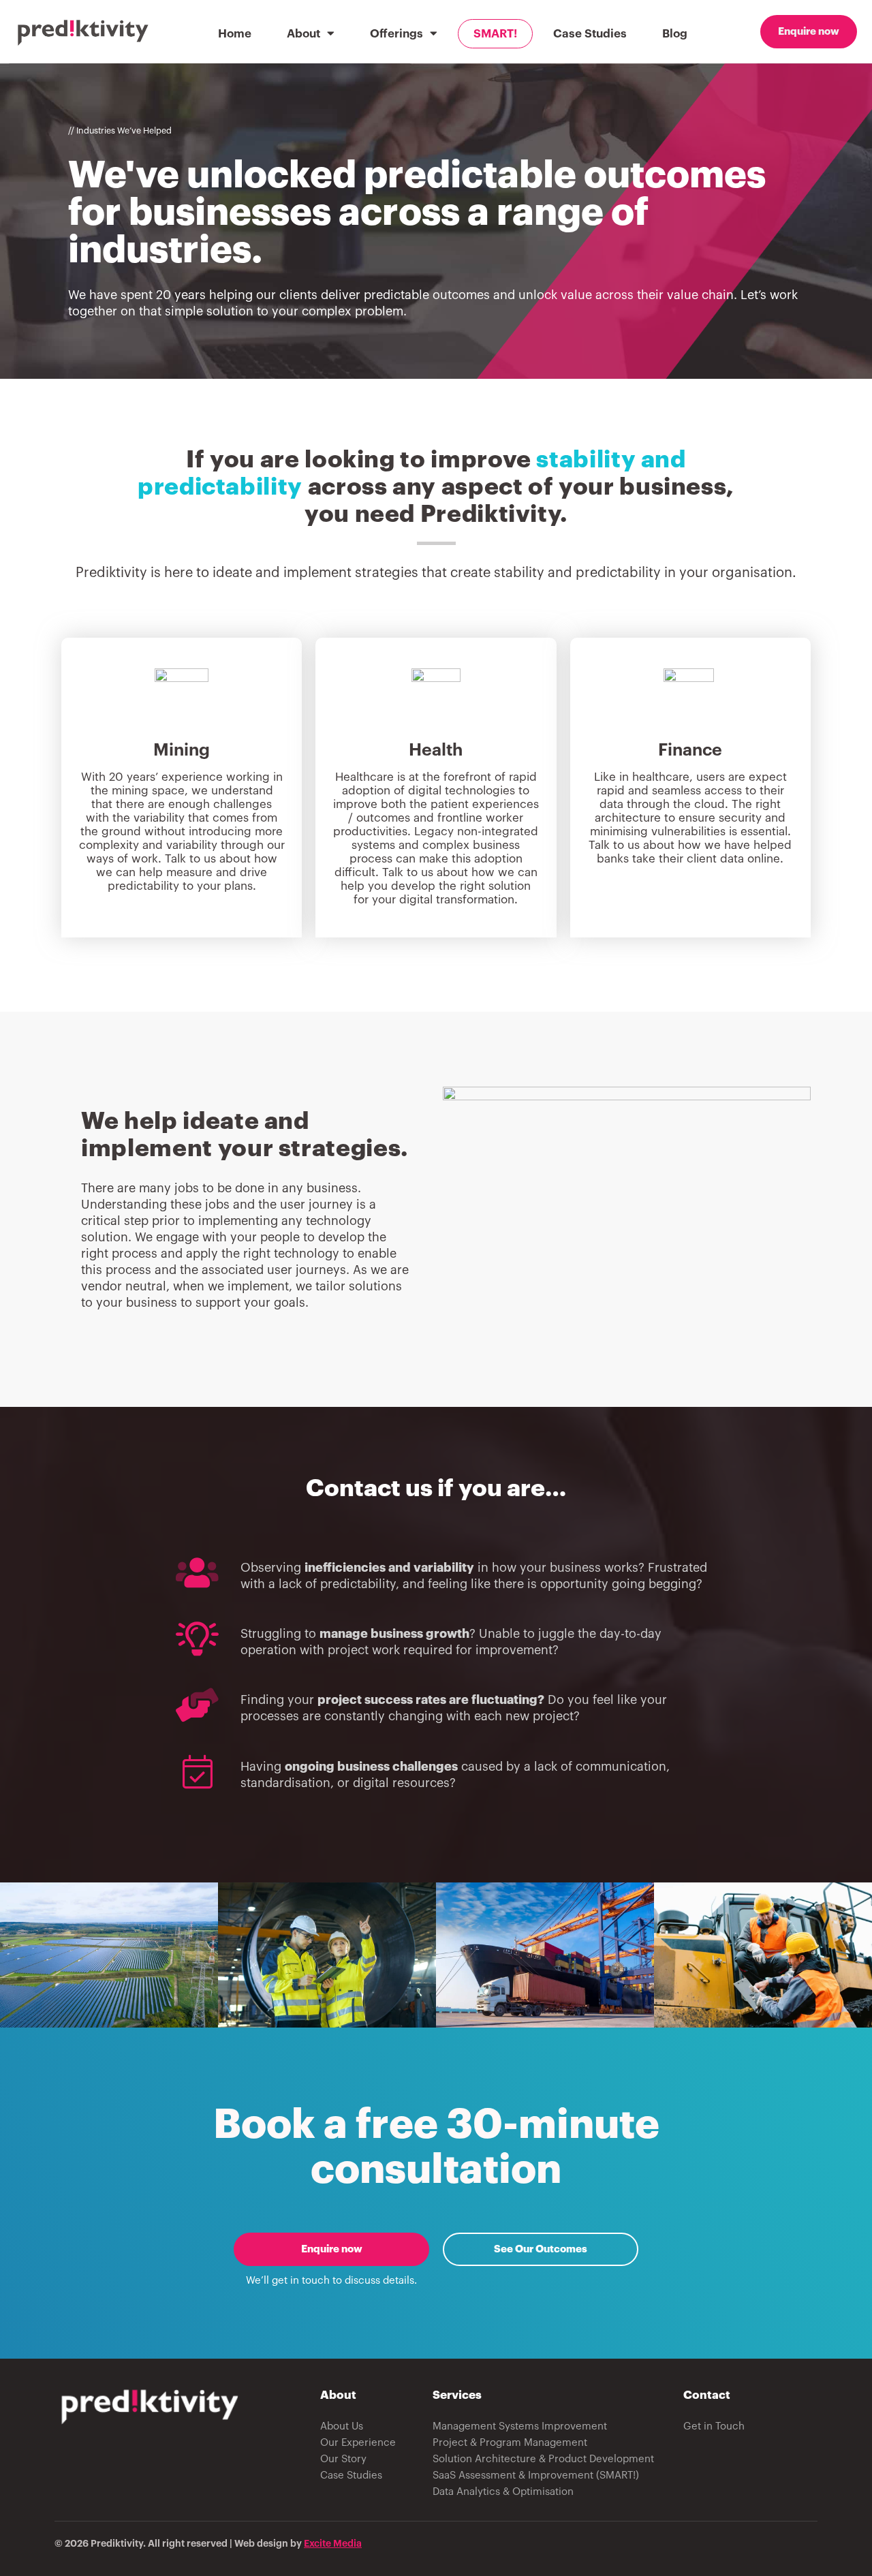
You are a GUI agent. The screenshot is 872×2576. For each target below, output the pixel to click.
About (303, 34)
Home (235, 34)
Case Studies (590, 34)
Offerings (396, 34)
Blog (675, 34)
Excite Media (333, 2543)
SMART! (495, 34)
